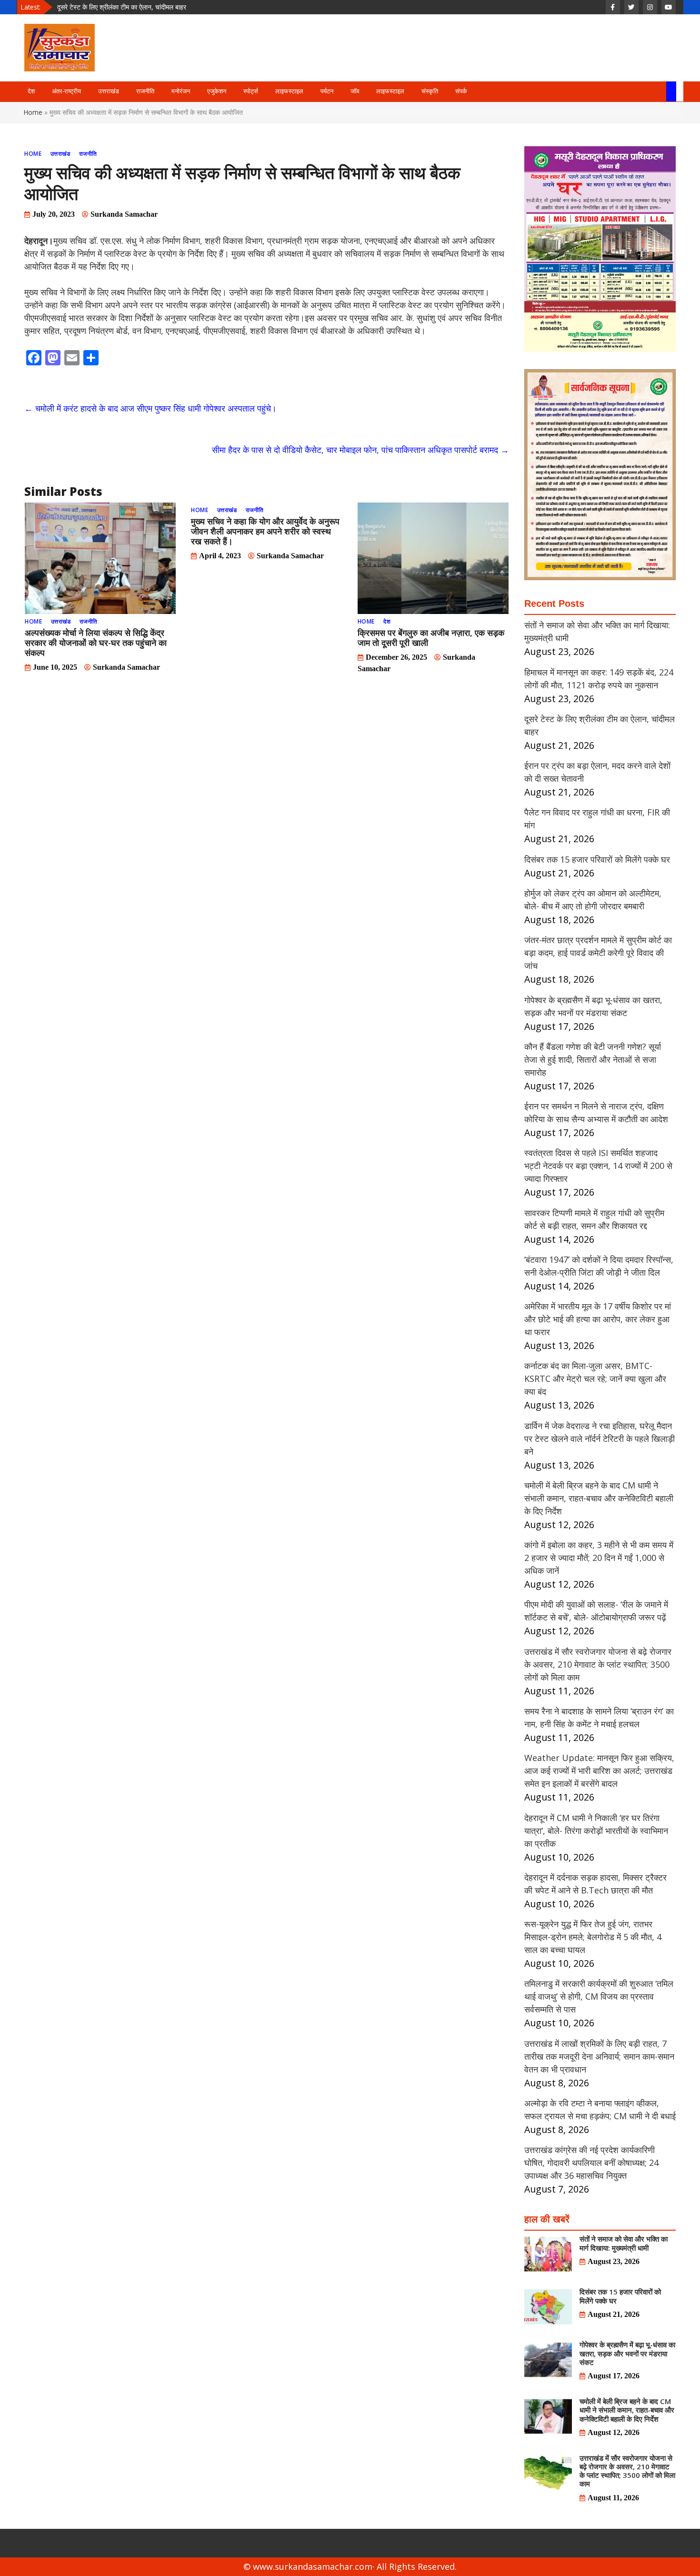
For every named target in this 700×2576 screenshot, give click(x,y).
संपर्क (461, 91)
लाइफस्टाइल (289, 91)
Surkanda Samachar (124, 214)
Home (33, 112)
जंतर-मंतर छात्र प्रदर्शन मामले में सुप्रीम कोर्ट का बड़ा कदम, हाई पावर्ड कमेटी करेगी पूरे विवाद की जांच (598, 953)
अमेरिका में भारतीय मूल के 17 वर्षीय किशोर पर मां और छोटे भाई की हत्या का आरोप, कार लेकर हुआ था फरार (598, 1319)
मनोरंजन (181, 91)
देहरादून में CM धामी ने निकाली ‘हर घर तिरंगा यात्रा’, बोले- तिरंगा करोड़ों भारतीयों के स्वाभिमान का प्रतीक (596, 1831)
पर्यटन (327, 91)
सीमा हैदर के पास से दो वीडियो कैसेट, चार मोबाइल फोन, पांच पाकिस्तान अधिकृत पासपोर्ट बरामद (360, 450)
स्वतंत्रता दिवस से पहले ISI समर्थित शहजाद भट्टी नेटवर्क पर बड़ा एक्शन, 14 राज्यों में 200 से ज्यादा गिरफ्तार (598, 1166)
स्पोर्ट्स (251, 91)
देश (31, 91)
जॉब (355, 91)
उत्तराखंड (109, 91)
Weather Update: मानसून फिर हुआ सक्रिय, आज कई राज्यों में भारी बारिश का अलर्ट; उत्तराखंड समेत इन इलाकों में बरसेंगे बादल (599, 1771)
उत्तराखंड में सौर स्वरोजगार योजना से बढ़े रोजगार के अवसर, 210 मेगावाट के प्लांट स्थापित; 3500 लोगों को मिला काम (598, 1664)
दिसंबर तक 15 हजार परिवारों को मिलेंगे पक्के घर (597, 859)
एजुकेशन (217, 91)
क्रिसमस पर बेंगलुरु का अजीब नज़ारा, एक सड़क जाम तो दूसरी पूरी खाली (431, 638)
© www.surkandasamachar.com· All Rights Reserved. (350, 2566)
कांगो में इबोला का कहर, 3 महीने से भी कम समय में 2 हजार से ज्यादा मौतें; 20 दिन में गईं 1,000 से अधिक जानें (599, 1558)
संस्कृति (430, 91)
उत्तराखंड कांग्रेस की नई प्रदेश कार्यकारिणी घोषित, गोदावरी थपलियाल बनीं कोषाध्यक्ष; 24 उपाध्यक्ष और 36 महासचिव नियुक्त (591, 2163)
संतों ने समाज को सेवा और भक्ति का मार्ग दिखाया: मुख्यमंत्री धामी (624, 2243)
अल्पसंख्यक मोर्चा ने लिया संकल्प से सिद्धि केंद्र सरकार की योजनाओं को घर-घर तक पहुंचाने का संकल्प (96, 643)
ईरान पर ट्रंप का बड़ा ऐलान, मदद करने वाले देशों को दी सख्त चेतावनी (138, 7)
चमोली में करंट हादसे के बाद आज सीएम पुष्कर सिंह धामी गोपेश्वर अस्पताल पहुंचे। (150, 408)
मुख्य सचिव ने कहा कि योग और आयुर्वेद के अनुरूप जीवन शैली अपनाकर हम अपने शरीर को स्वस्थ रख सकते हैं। (265, 531)
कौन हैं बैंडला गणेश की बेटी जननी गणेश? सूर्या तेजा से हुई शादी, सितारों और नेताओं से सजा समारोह (593, 1059)
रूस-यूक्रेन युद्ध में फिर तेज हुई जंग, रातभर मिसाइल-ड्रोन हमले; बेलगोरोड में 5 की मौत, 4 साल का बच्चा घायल (593, 1937)
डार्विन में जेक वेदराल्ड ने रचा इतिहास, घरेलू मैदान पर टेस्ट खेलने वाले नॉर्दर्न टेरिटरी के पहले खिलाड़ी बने (600, 1439)
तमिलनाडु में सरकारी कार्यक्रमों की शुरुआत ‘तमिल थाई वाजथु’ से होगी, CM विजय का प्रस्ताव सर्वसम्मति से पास (599, 1996)
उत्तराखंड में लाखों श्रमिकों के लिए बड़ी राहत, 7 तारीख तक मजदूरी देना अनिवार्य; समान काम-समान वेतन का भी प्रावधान (599, 2056)
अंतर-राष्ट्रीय (66, 91)
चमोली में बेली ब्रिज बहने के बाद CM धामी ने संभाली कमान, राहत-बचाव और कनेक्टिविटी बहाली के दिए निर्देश (599, 1498)
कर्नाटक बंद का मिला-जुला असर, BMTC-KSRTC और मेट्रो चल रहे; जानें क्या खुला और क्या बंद (595, 1379)
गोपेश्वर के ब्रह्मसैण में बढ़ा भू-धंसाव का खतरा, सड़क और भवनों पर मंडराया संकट (627, 2353)
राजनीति (145, 91)
